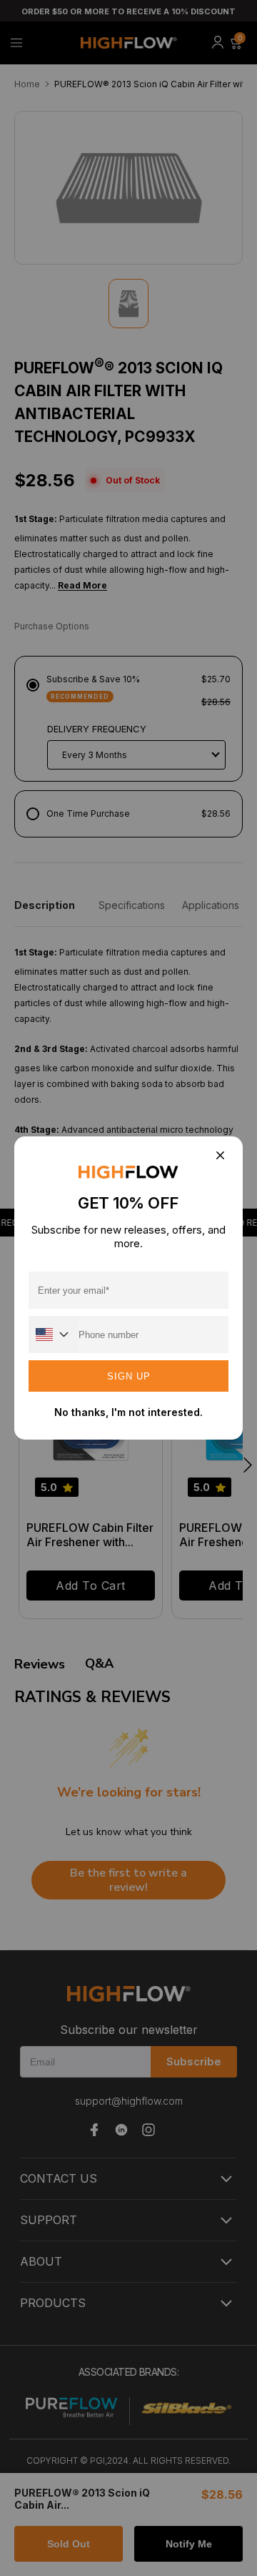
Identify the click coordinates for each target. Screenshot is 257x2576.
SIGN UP (129, 1376)
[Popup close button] (220, 1156)
